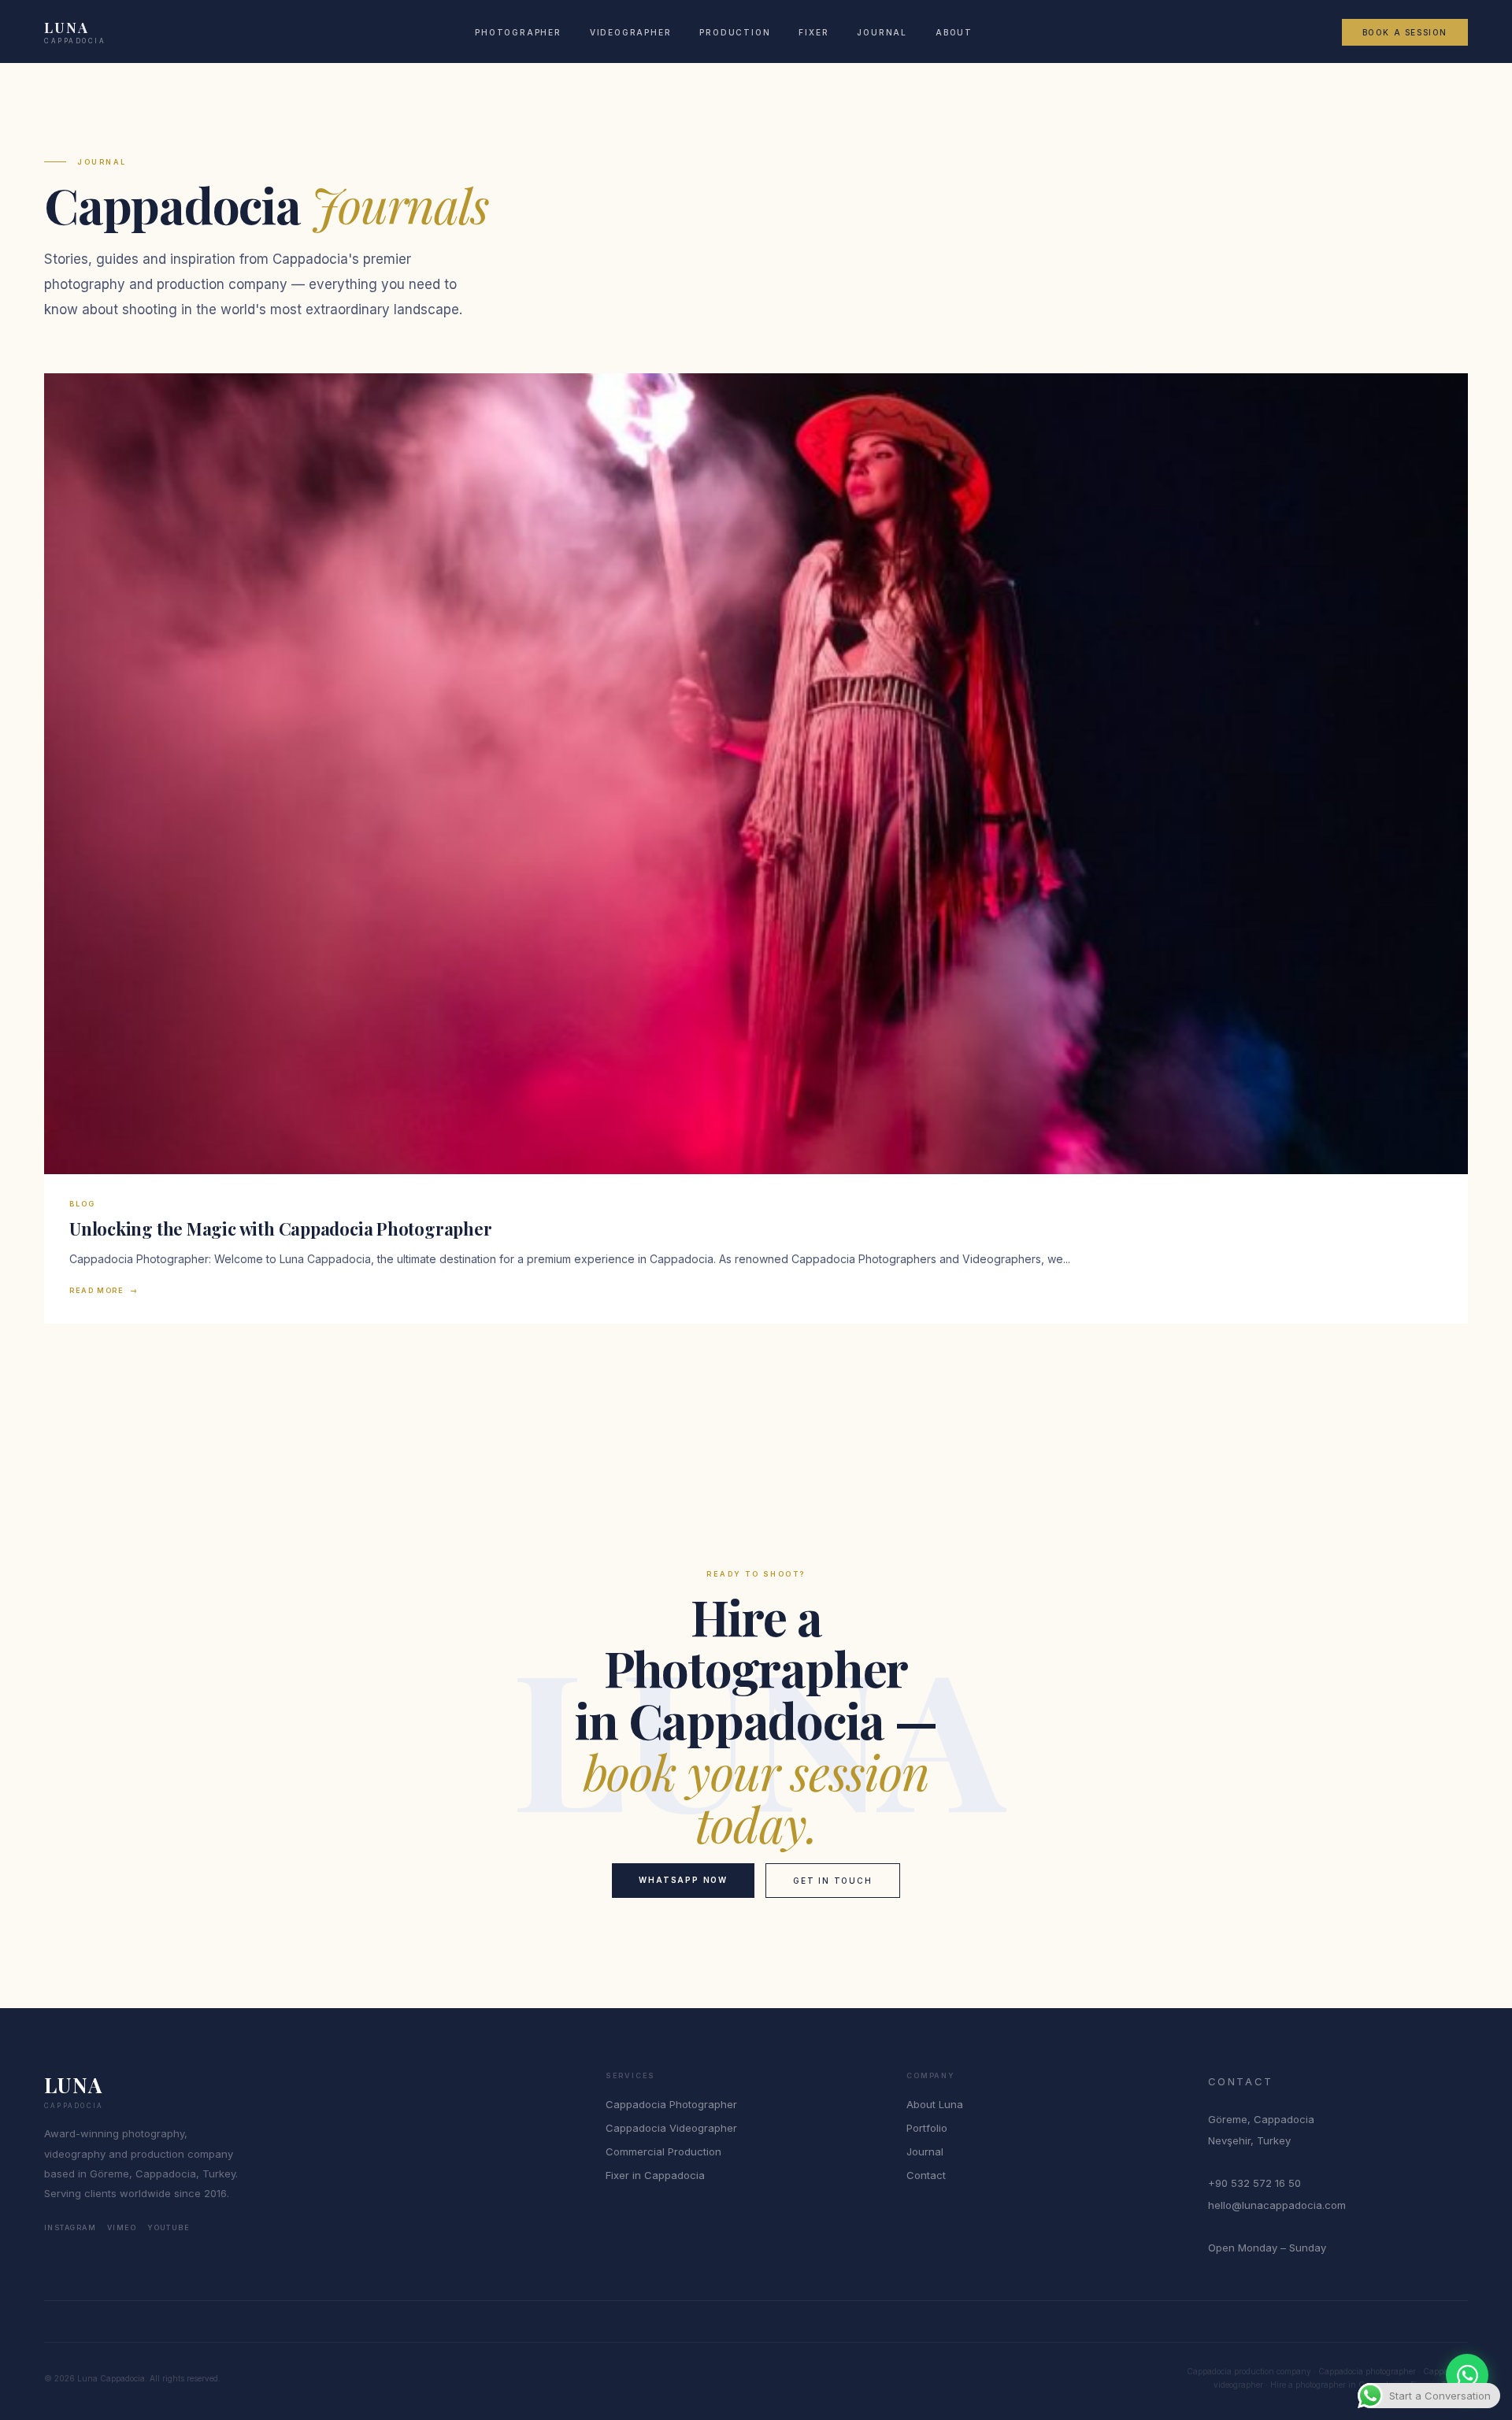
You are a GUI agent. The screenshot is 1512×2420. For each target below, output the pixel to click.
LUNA (75, 32)
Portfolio (927, 2128)
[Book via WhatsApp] (1467, 2375)
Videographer (631, 32)
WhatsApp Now (683, 1880)
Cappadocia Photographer (671, 2104)
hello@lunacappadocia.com (1277, 2205)
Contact (926, 2175)
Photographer (518, 32)
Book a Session (1405, 32)
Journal (882, 32)
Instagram (70, 2227)
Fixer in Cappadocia (655, 2175)
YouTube (169, 2227)
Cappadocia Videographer (671, 2128)
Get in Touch (833, 1881)
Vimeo (122, 2227)
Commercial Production (663, 2151)
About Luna (935, 2104)
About (954, 32)
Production (735, 32)
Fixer (813, 32)
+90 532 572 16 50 (1254, 2183)
